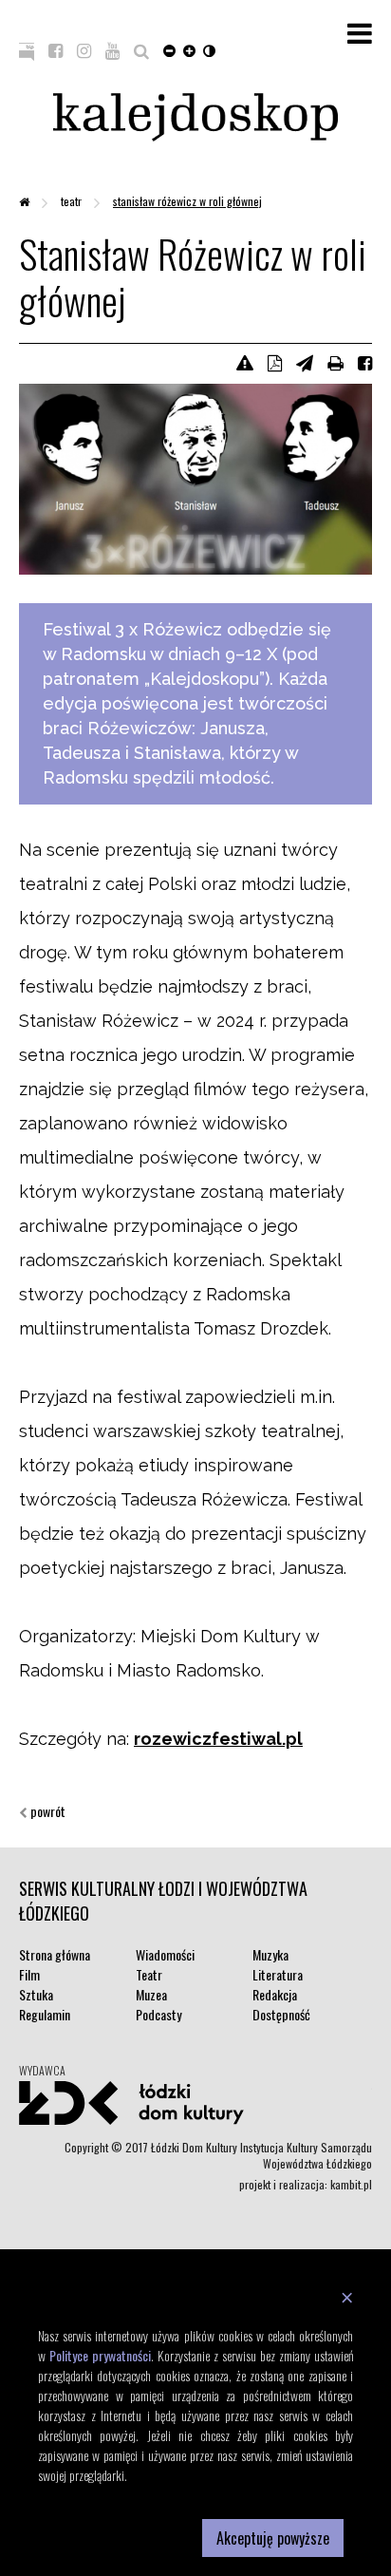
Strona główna (55, 1954)
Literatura (278, 1974)
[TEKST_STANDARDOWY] (169, 49)
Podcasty (158, 2014)
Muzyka (270, 1954)
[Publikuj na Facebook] (365, 362)
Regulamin (45, 2014)
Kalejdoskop (195, 117)
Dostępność (281, 2014)
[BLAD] (245, 362)
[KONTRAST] (209, 49)
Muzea (151, 1994)
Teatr (73, 201)
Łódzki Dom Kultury (195, 2103)
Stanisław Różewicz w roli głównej (187, 201)
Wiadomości (165, 1954)
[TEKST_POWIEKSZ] (189, 49)
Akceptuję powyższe (273, 2538)
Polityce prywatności (100, 2355)
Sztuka (36, 1994)
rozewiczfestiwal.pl (218, 1739)
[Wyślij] (305, 362)
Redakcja (275, 1994)
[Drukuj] (335, 362)
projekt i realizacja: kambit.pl (306, 2184)
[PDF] (275, 362)
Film (29, 1974)
